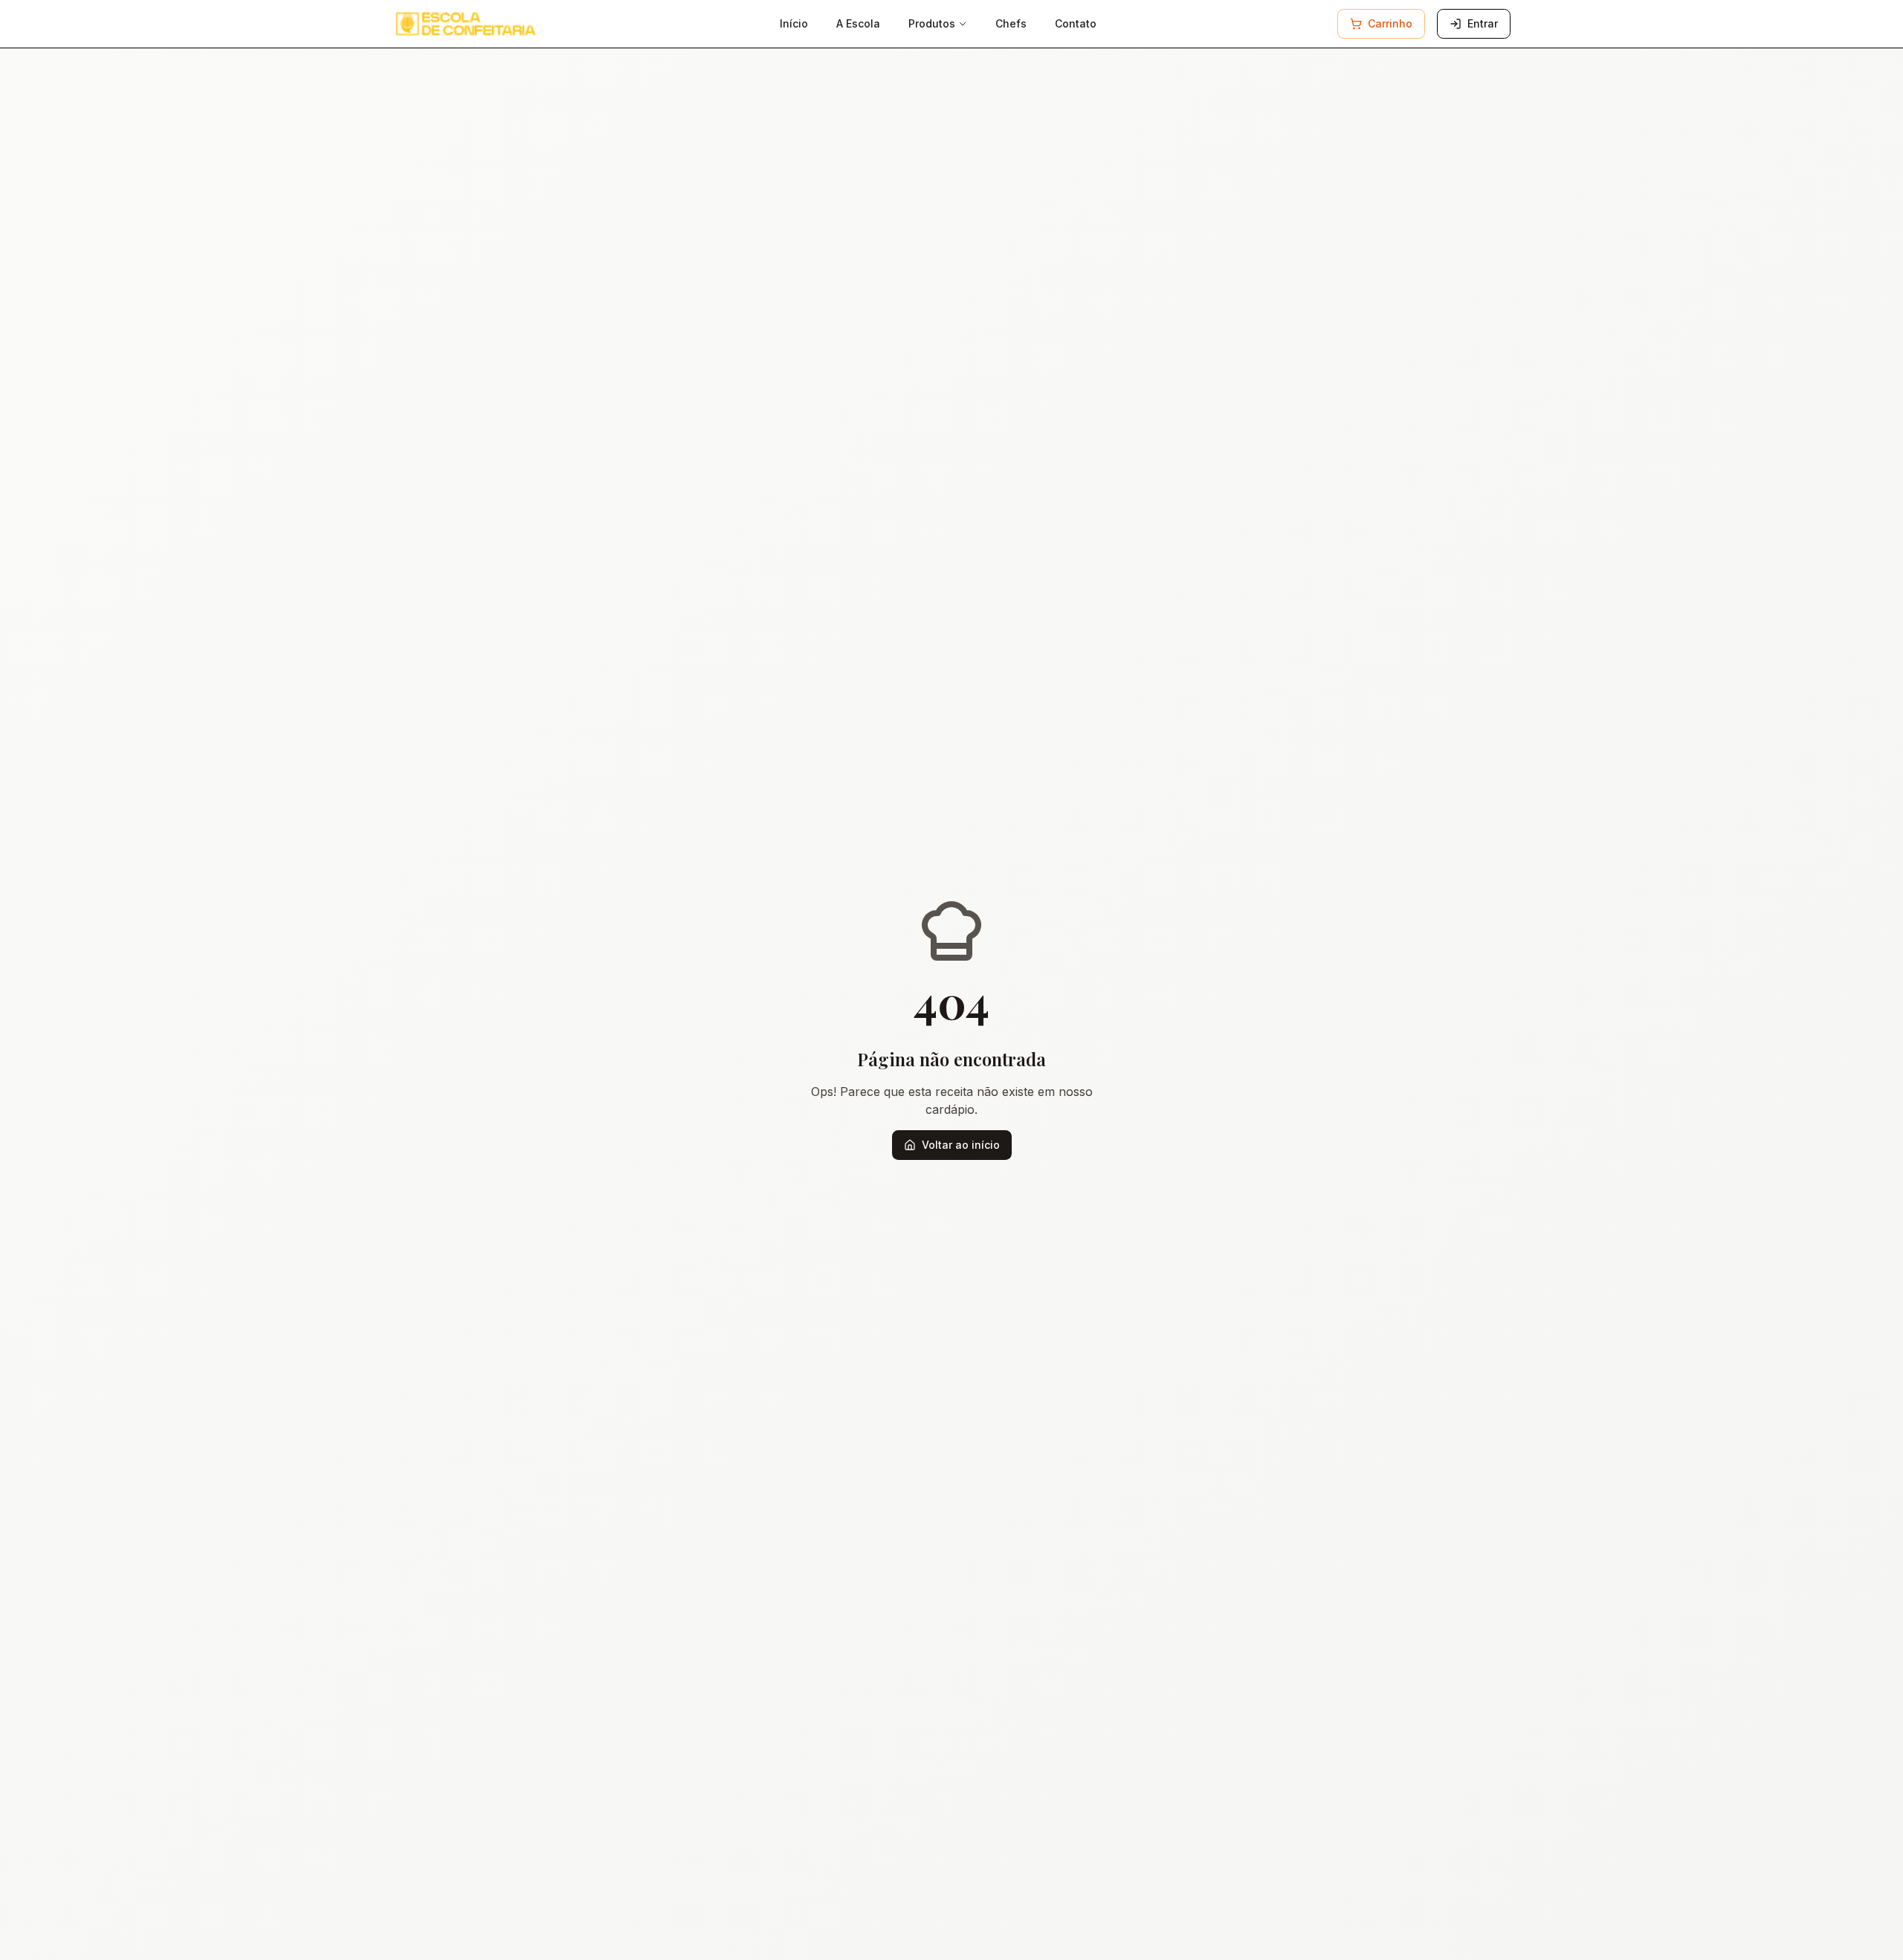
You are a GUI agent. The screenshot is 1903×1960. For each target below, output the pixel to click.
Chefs (1011, 23)
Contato (1076, 23)
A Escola (858, 23)
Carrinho (1390, 23)
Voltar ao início (961, 1145)
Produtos (932, 23)
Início (794, 23)
